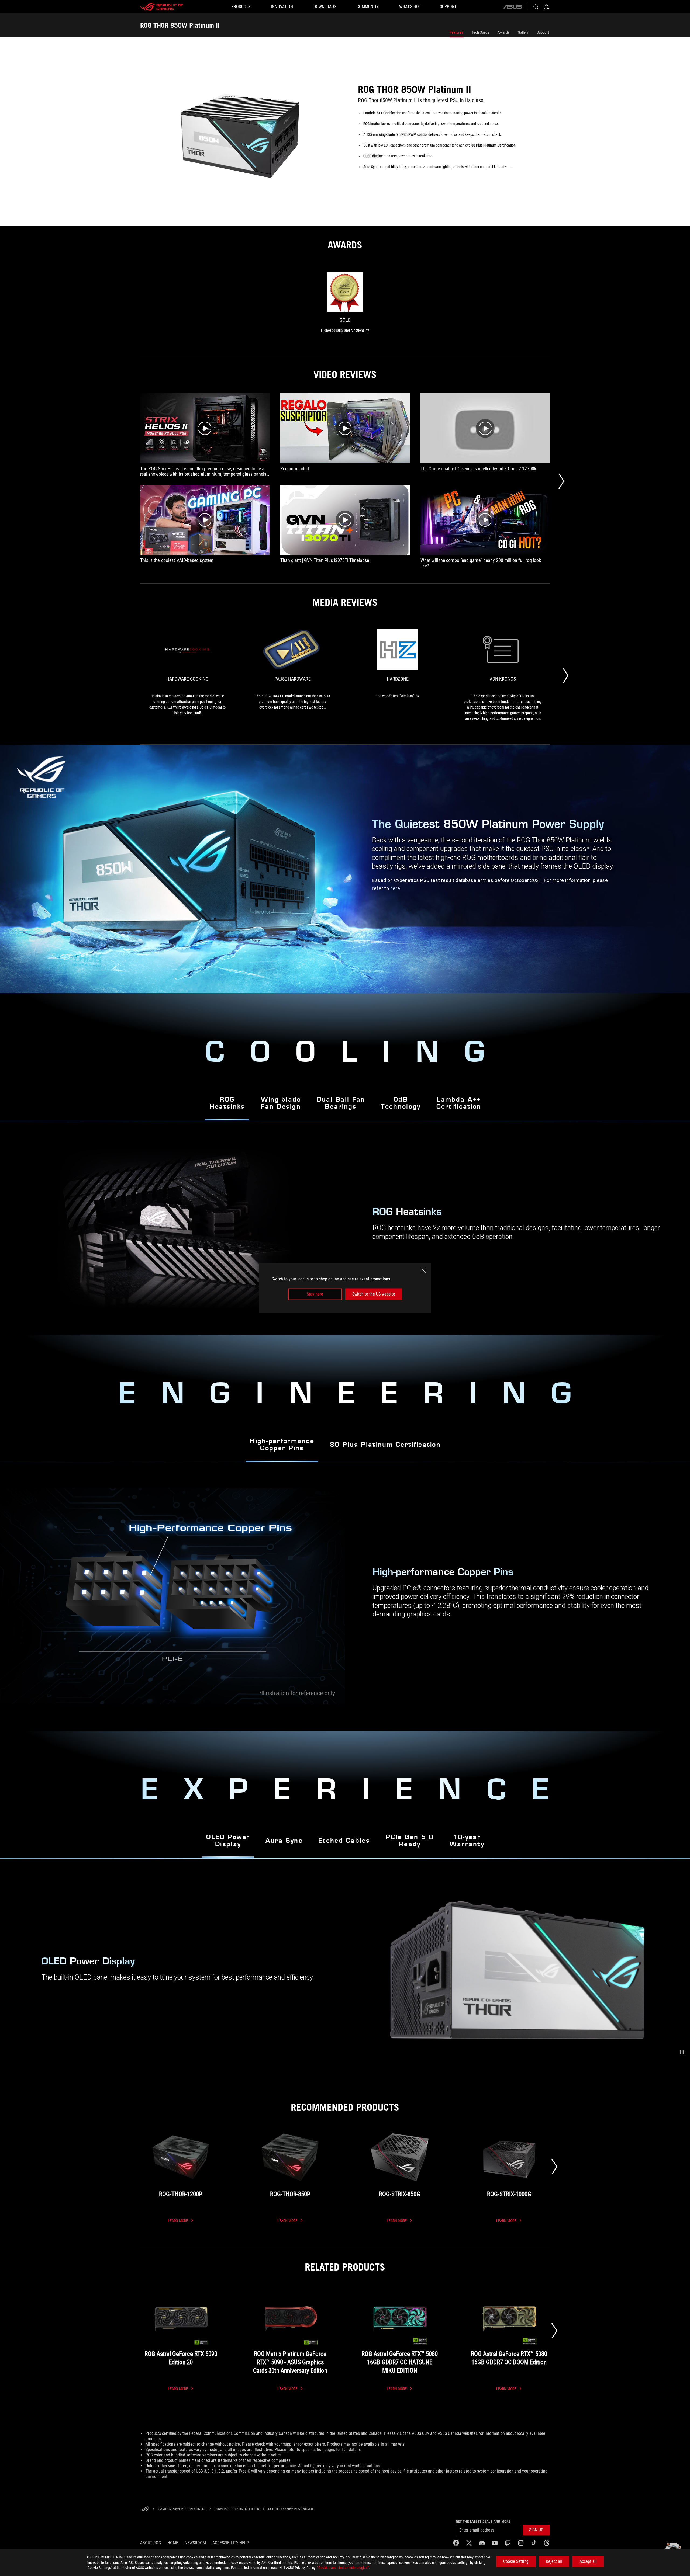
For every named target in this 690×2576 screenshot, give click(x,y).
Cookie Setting (516, 2561)
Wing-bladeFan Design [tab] (281, 1103)
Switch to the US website (374, 1294)
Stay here (315, 1294)
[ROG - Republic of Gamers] (162, 7)
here (395, 888)
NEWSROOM (195, 2543)
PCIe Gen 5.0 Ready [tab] (410, 1841)
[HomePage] (144, 2509)
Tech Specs (480, 32)
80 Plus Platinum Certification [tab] (385, 1445)
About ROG (151, 2543)
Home (173, 2543)
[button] (682, 2052)
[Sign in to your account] (547, 7)
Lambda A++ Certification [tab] (459, 1103)
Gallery (523, 32)
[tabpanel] (345, 1597)
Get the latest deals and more (483, 2521)
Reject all (554, 2561)
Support (543, 32)
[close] (424, 1271)
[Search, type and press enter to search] (536, 7)
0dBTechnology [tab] (401, 1103)
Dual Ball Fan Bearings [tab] (341, 1103)
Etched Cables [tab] (344, 1841)
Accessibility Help (231, 2543)
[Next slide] (554, 2167)
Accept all (588, 2561)
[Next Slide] (561, 481)
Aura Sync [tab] (284, 1841)
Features (456, 32)
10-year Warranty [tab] (467, 1841)
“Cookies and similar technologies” (343, 2568)
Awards (504, 32)
